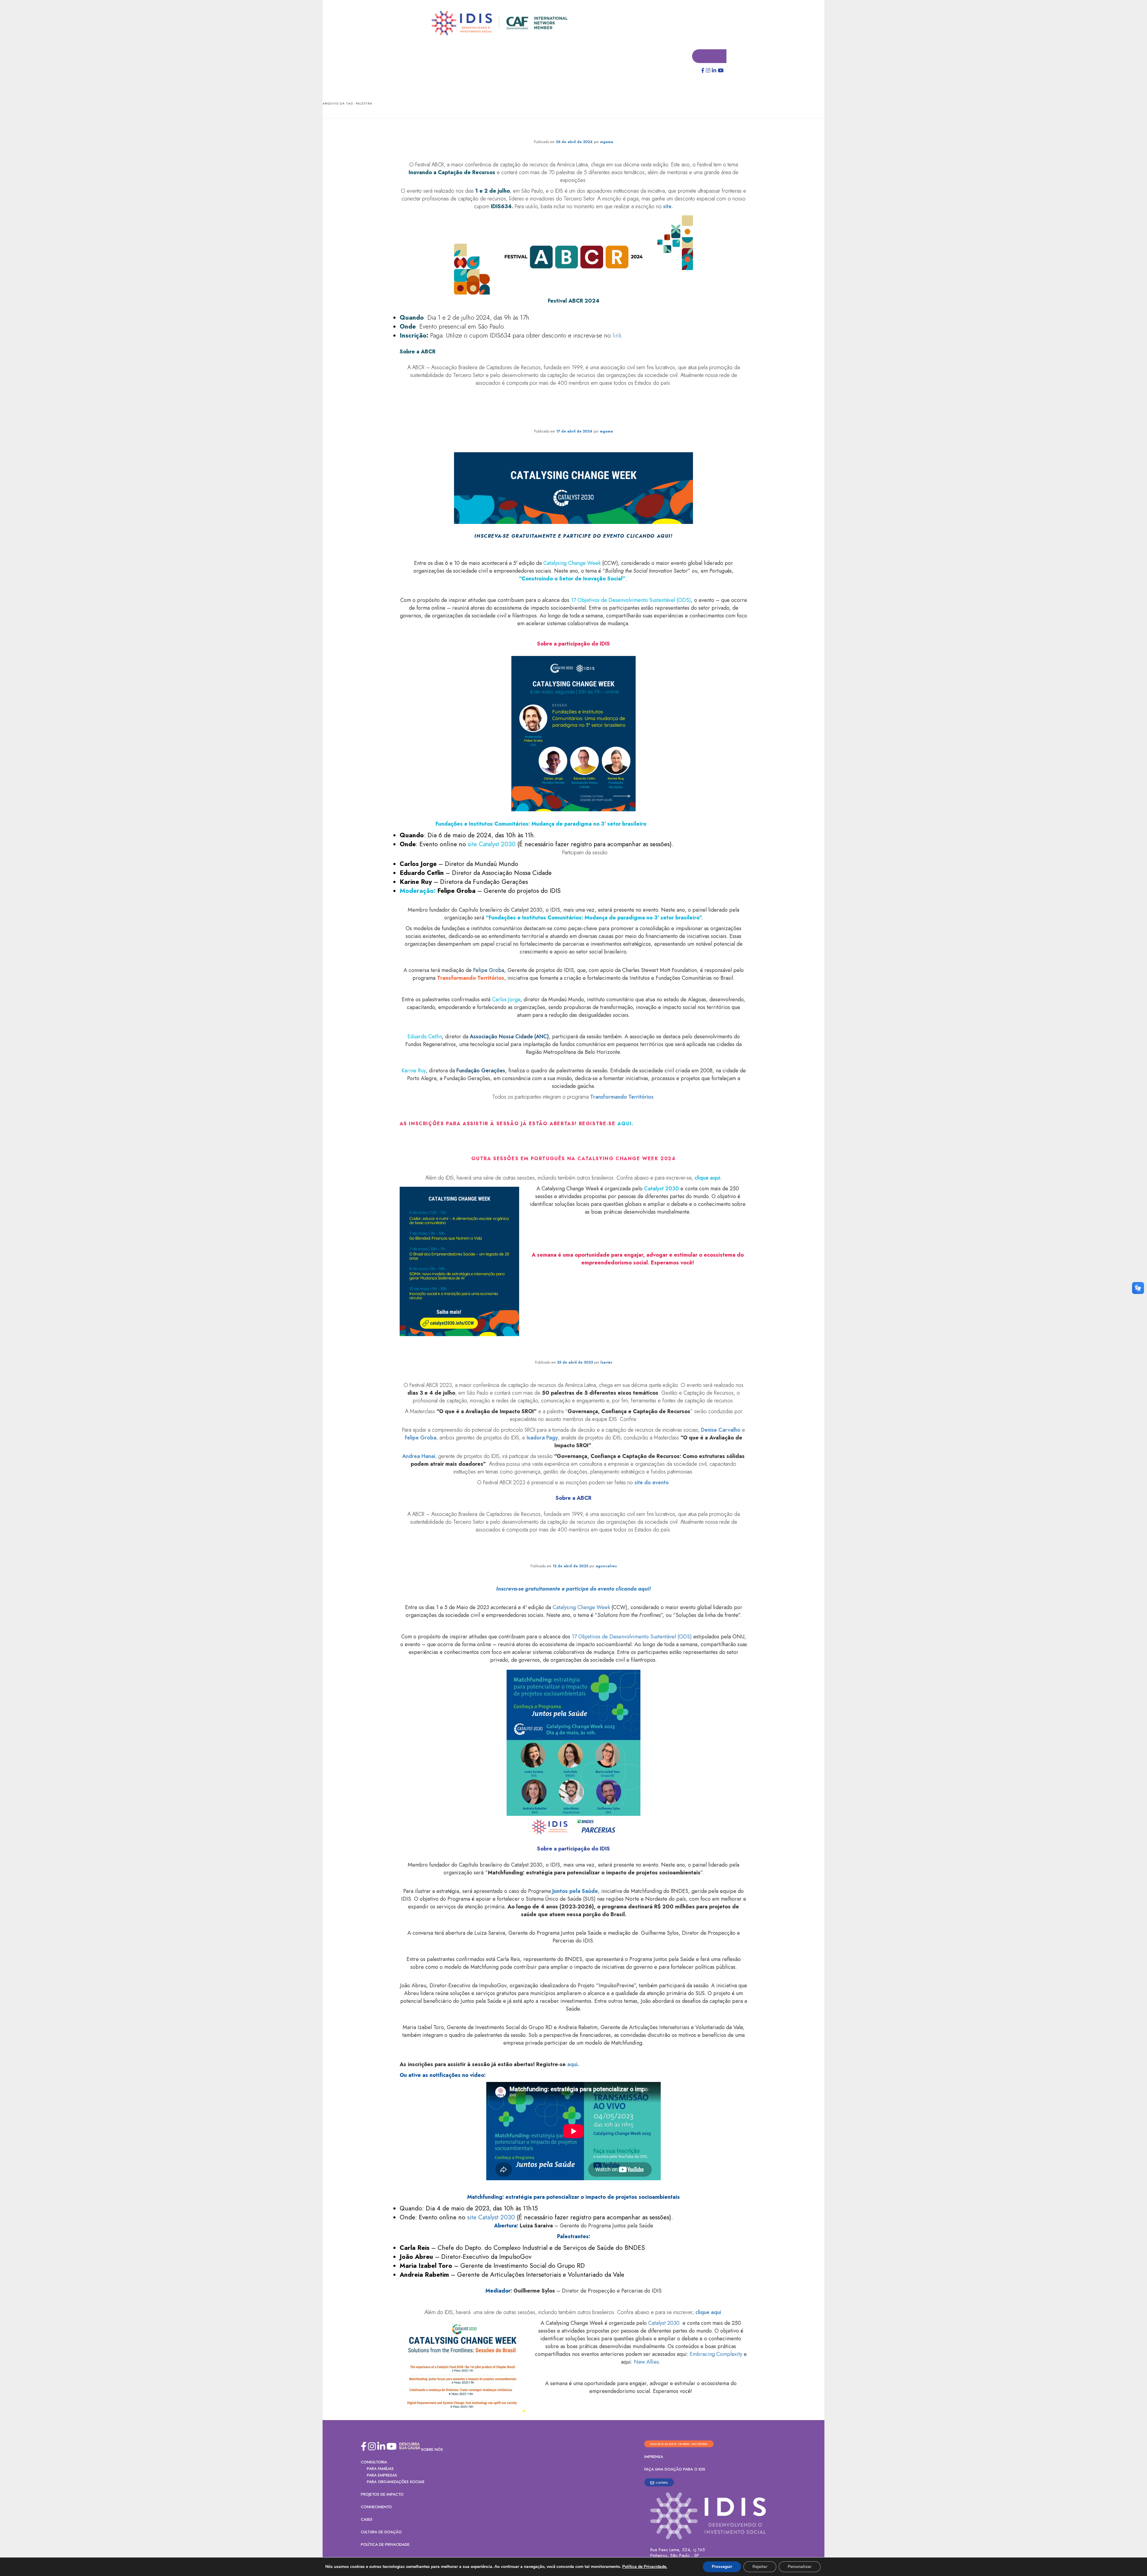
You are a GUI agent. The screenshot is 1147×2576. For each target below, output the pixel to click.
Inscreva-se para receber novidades (679, 2444)
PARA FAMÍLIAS (380, 2469)
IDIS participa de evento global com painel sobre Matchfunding (573, 1554)
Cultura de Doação (381, 2532)
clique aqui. (707, 1178)
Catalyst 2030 (661, 1189)
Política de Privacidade (385, 2545)
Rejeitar (760, 2567)
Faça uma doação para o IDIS (675, 2470)
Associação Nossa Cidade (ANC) (509, 1037)
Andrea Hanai (419, 1456)
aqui (625, 1124)
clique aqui (708, 2313)
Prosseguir (722, 2567)
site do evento (652, 1483)
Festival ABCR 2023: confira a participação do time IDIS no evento (573, 1351)
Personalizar (800, 2567)
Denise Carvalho (721, 1430)
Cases (367, 2520)
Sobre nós (432, 2450)
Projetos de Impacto (382, 2495)
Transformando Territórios (622, 1097)
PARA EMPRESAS (382, 2475)
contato (662, 2483)
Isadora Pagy (542, 1438)
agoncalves (606, 1566)
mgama (607, 142)
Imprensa (654, 2457)
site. (668, 207)
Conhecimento (376, 2507)
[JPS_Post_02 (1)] (573, 1753)
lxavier (606, 1363)
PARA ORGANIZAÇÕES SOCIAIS (396, 2482)
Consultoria (374, 2462)
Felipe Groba (421, 1438)
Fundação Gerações (481, 1071)
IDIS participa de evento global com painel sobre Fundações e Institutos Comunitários (574, 414)
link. (618, 336)
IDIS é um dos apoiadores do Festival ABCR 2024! (574, 130)
